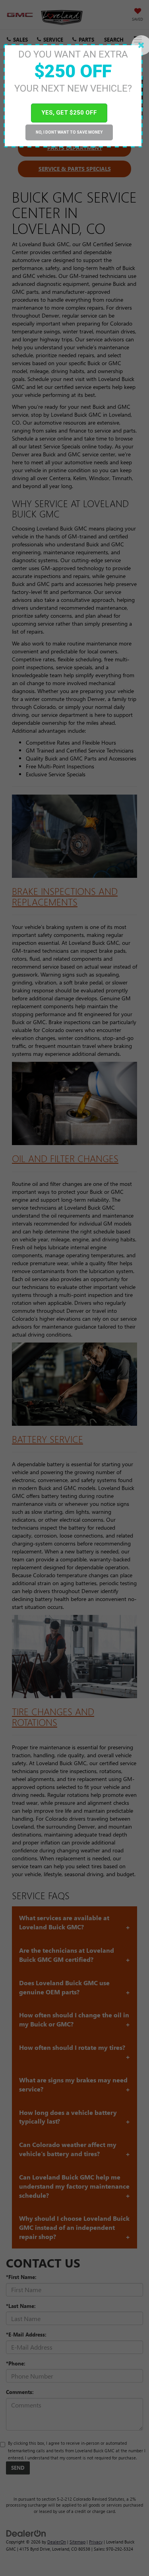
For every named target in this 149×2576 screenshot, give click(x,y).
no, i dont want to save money (69, 132)
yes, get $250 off (69, 113)
